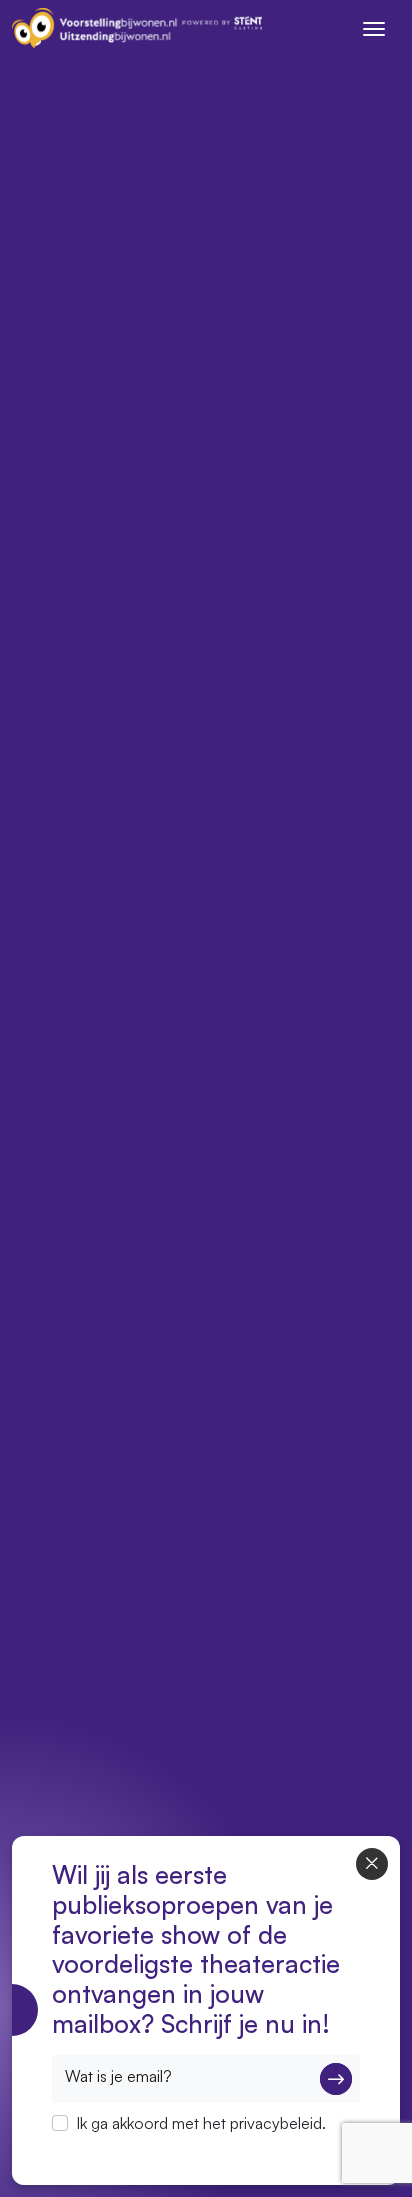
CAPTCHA (89, 2149)
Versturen (336, 2079)
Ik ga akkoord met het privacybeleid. (201, 2123)
